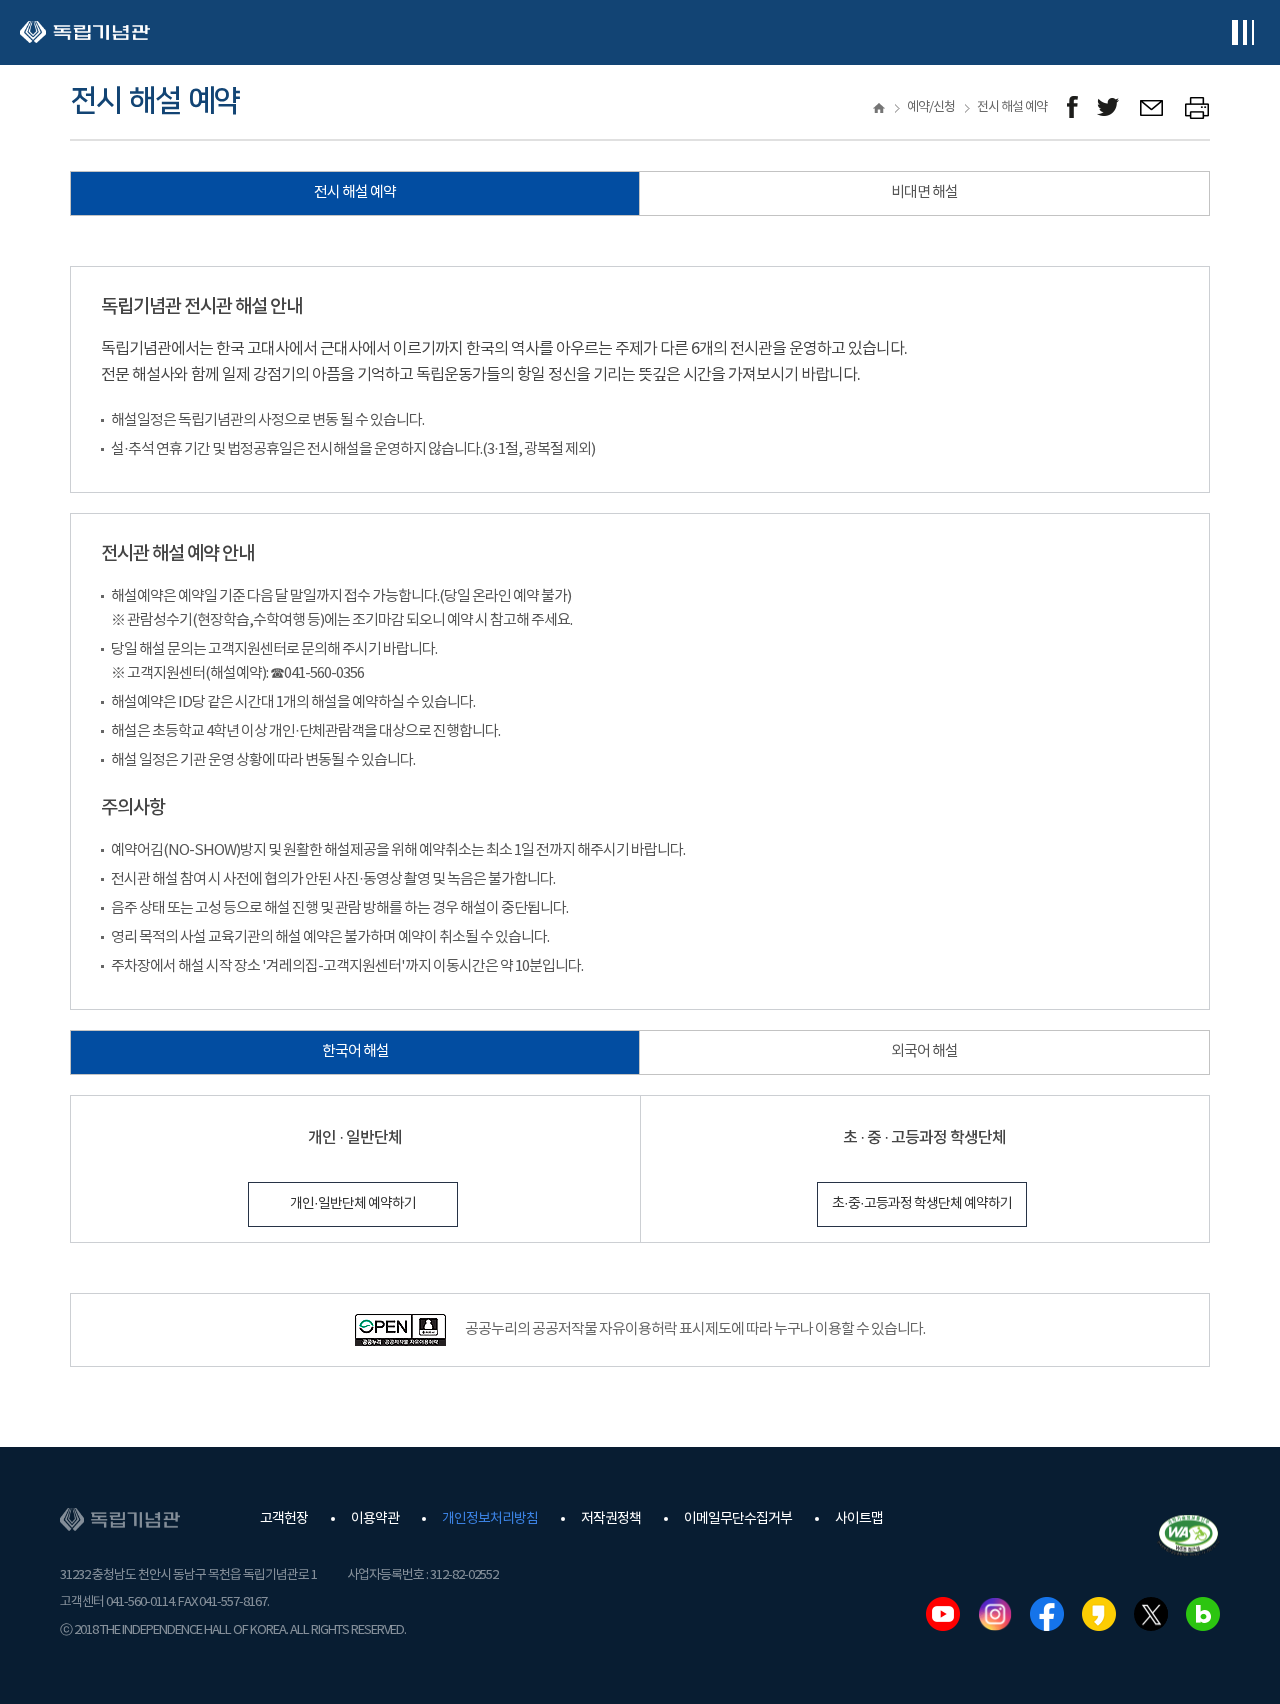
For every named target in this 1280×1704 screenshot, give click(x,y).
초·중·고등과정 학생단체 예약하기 (922, 1204)
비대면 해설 (924, 192)
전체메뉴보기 (1242, 32)
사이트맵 (859, 1519)
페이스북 (1047, 1614)
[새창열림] (1072, 107)
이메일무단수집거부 (738, 1519)
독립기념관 (85, 32)
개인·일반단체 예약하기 (353, 1204)
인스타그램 (995, 1614)
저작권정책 (611, 1519)
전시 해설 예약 (355, 192)
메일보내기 (1152, 107)
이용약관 (375, 1519)
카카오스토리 (1099, 1614)
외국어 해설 (924, 1051)
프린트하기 (1197, 107)
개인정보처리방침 (490, 1519)
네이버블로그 (1203, 1614)
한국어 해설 (355, 1051)
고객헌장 (284, 1519)
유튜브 (943, 1614)
